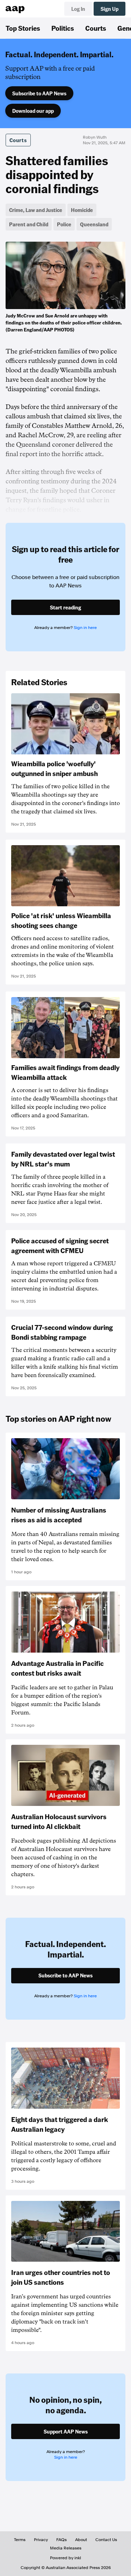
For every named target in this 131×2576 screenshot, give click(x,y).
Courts (96, 28)
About (81, 2540)
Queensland (94, 224)
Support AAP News (66, 2431)
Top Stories (23, 28)
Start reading (65, 607)
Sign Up (110, 9)
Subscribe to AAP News (39, 93)
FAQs (61, 2540)
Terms (20, 2540)
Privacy (41, 2540)
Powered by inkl (65, 2558)
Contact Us (106, 2540)
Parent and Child (29, 224)
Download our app (33, 111)
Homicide (82, 210)
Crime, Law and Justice (36, 210)
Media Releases (66, 2548)
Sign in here (85, 628)
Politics (63, 28)
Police (64, 224)
